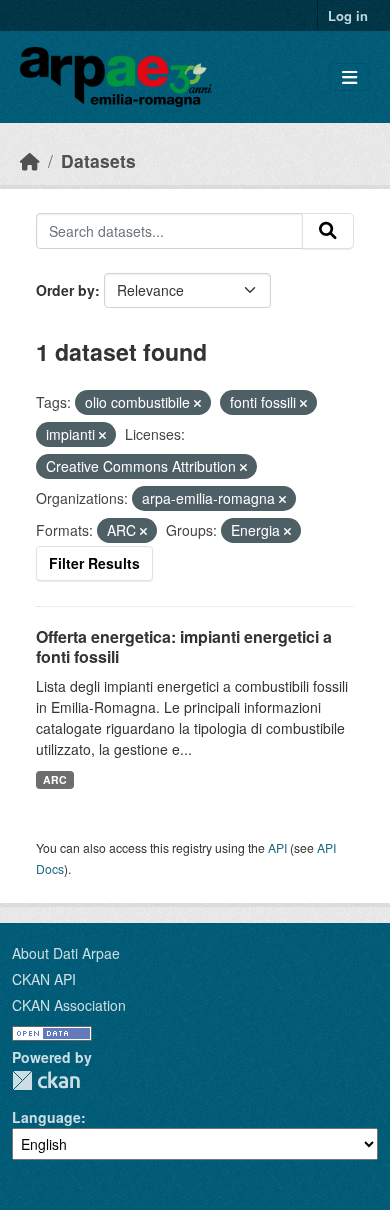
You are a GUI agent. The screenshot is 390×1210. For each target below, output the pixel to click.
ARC (55, 779)
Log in (348, 15)
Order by (65, 290)
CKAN (46, 1080)
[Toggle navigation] (349, 77)
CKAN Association (69, 1005)
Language (46, 1117)
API (277, 847)
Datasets (98, 160)
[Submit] (328, 231)
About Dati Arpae (66, 953)
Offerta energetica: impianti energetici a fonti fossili (184, 647)
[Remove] (197, 403)
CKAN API (44, 979)
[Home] (30, 160)
